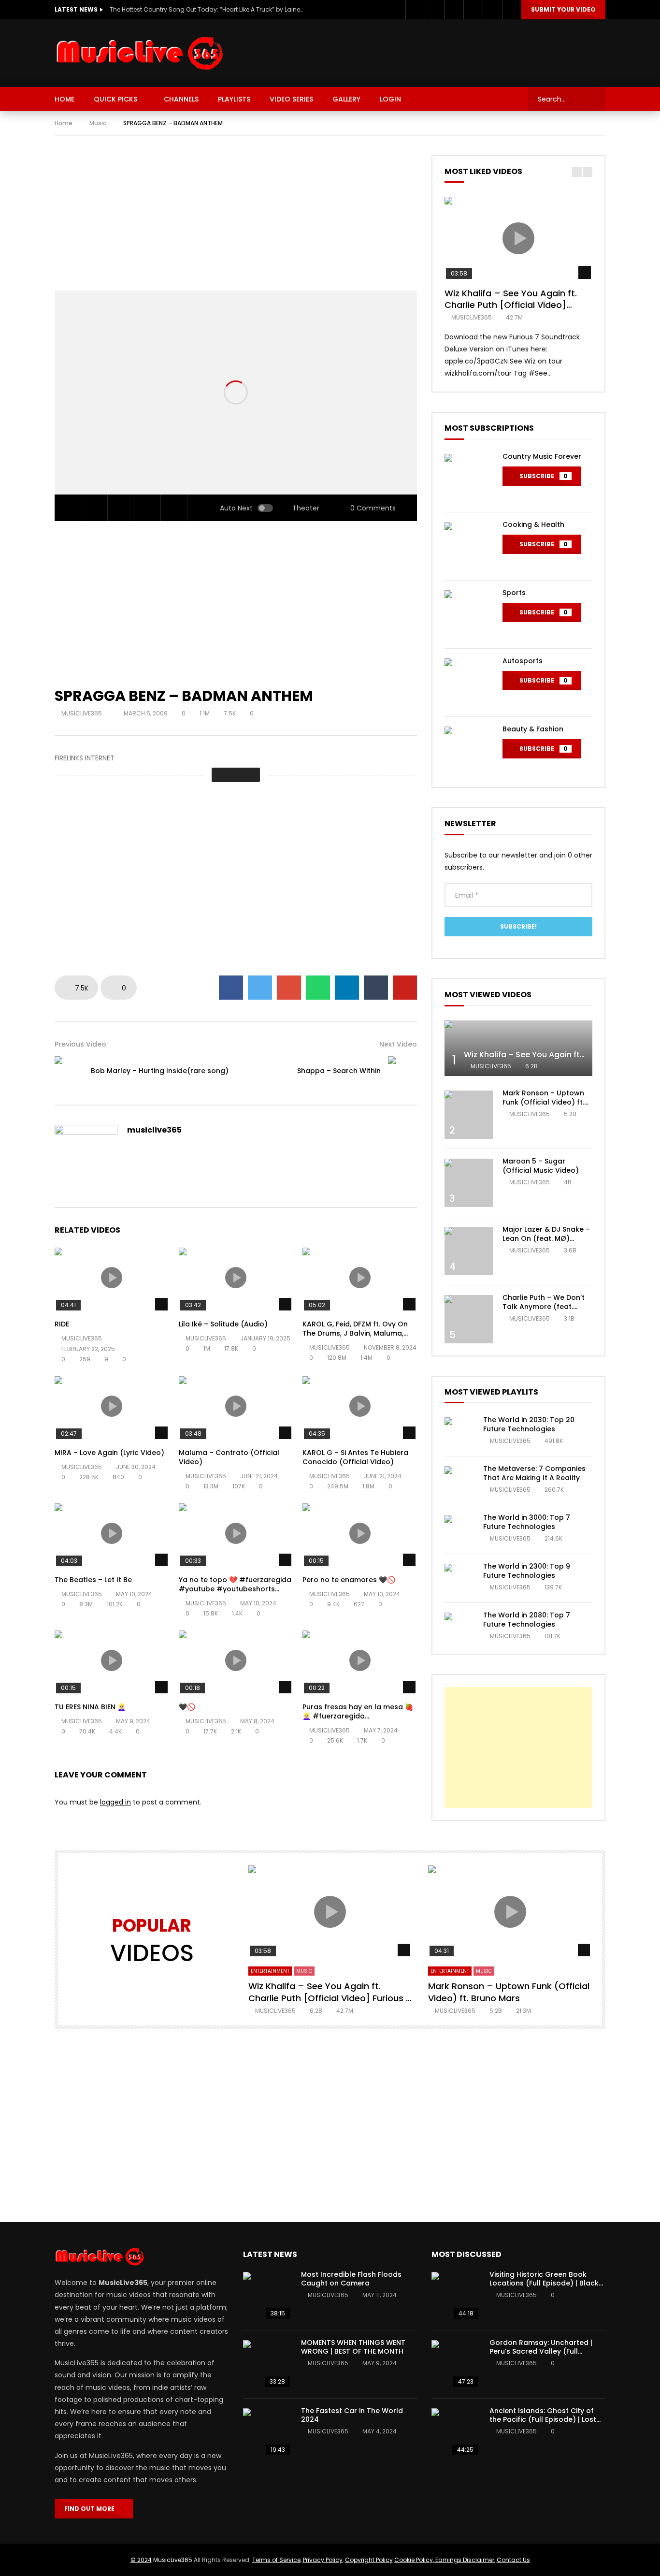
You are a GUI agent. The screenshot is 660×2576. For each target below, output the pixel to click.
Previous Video (80, 1044)
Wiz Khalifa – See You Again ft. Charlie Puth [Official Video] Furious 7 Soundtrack (511, 305)
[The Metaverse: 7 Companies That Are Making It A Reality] (459, 1481)
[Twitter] (434, 10)
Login (390, 99)
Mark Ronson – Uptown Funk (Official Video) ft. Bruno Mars (543, 1102)
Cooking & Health (533, 524)
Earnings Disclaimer (464, 2560)
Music (98, 123)
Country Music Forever (542, 456)
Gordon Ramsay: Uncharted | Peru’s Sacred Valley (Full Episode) (541, 2352)
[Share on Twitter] (260, 988)
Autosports (523, 661)
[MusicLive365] (141, 53)
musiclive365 (82, 713)
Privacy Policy (323, 2560)
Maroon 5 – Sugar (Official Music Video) (541, 1166)
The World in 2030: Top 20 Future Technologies (529, 1424)
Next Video (398, 1044)
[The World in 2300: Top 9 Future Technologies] (459, 1578)
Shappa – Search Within (339, 1071)
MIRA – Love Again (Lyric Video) (109, 1453)
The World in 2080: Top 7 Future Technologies (527, 1620)
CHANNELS (181, 99)
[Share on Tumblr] (376, 988)
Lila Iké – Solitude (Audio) (223, 1324)
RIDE (62, 1324)
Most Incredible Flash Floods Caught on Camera (351, 2279)
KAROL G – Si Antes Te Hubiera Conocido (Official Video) (355, 1457)
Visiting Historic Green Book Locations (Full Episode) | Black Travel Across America (544, 2284)
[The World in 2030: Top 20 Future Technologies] (459, 1432)
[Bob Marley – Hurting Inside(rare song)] (69, 1071)
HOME (65, 99)
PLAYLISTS (234, 99)
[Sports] (469, 614)
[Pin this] (405, 988)
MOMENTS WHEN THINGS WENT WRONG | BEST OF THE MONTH (353, 2347)
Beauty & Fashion (533, 729)
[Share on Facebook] (231, 988)
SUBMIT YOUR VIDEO (563, 9)
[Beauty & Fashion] (469, 751)
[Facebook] (415, 10)
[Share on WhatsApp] (318, 988)
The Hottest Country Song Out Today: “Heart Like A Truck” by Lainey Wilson (206, 9)
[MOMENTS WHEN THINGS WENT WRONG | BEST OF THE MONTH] (267, 2364)
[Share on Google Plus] (289, 988)
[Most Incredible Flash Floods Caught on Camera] (267, 2296)
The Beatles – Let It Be (93, 1580)
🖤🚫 (187, 1707)
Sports (514, 593)
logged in (115, 1802)
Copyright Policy (369, 2560)
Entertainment (270, 1971)
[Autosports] (469, 683)
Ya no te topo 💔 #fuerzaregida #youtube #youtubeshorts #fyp (235, 1589)
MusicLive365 (173, 2560)
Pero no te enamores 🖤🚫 (349, 1580)
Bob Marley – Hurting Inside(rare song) (160, 1071)
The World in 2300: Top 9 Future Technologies (527, 1571)
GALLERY (346, 99)
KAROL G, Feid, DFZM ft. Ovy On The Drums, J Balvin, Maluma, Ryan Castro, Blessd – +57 (355, 1333)
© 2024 (141, 2560)
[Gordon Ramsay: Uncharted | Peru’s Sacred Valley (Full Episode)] (456, 2364)
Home (64, 123)
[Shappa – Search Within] (402, 1071)
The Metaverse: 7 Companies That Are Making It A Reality (534, 1473)
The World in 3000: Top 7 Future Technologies (527, 1522)
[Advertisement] (430, 51)
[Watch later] (473, 10)
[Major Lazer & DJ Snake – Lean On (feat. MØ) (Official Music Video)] (469, 1251)
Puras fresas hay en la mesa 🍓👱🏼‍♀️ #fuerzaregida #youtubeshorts (358, 1716)
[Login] (512, 10)
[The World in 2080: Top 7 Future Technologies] (459, 1627)
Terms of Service (276, 2560)
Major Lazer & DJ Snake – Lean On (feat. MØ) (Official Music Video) (546, 1238)
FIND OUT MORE (92, 2509)
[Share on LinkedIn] (347, 988)
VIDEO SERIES (291, 99)
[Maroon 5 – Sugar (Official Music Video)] (469, 1183)
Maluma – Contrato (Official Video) (229, 1457)
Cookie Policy (414, 2560)
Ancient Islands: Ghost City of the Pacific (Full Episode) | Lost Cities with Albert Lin (543, 2420)
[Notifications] (492, 10)
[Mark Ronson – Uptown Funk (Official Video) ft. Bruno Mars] (469, 1115)
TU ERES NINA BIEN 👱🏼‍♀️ (90, 1707)
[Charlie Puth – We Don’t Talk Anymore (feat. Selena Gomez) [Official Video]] (469, 1319)
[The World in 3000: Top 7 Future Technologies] (459, 1529)
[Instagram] (454, 10)
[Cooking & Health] (469, 546)
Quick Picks (115, 99)
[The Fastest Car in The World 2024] (267, 2432)
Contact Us (513, 2560)
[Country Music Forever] (469, 478)
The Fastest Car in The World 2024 (352, 2415)
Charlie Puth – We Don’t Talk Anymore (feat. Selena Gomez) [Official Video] (545, 1311)
